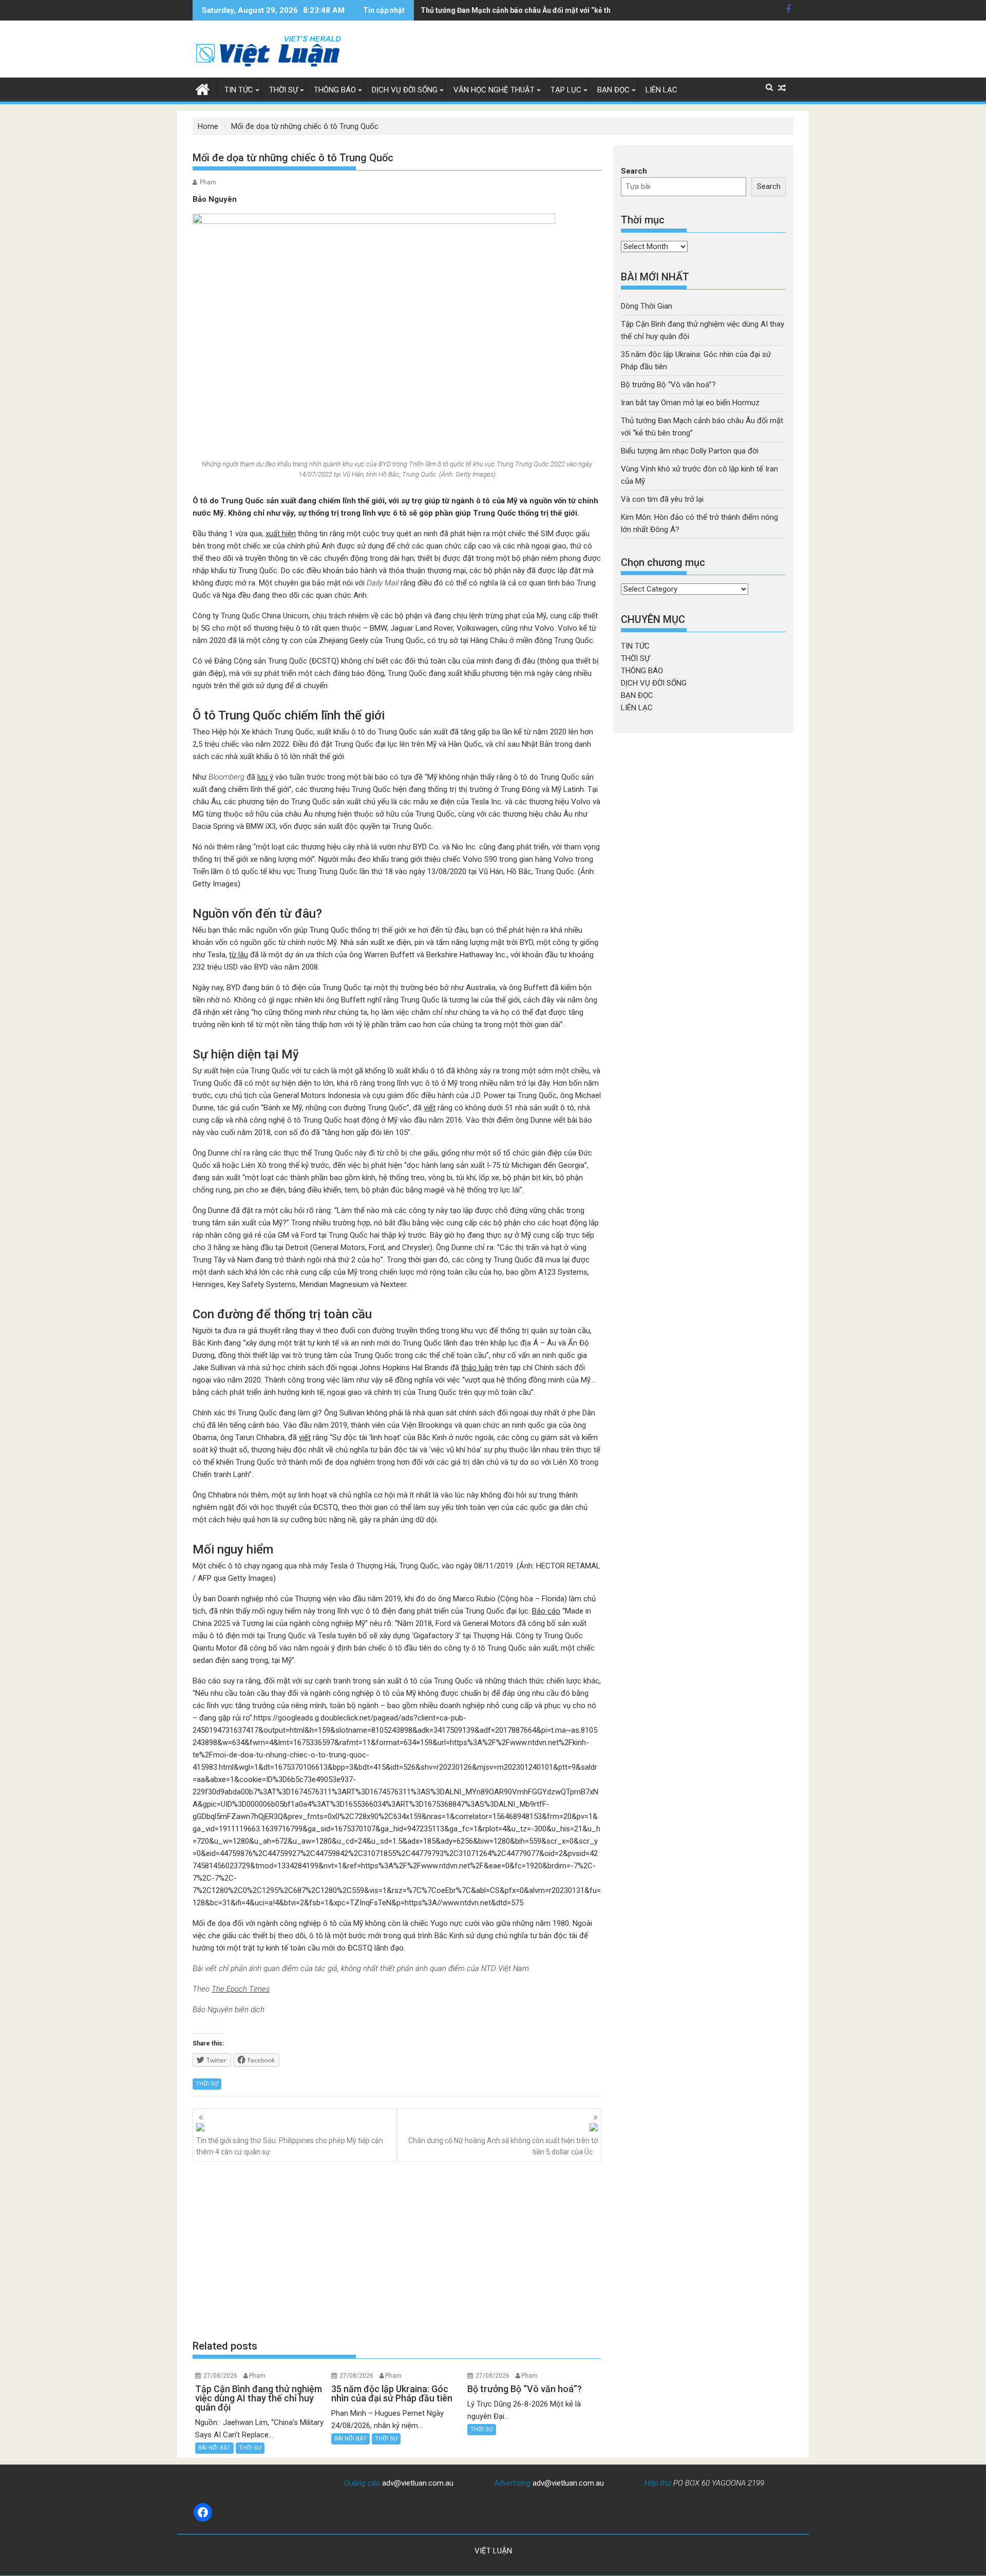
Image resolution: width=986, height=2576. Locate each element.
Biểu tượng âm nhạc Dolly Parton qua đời (690, 451)
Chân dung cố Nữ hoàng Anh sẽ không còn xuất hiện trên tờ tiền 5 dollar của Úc (503, 2146)
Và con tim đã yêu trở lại (662, 499)
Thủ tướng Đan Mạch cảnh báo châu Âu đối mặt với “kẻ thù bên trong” (536, 10)
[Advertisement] (397, 2250)
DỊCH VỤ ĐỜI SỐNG (405, 90)
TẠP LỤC (566, 90)
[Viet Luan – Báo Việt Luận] (203, 88)
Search (634, 171)
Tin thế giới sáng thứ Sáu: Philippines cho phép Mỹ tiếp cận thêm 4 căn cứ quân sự (290, 2146)
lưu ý (265, 777)
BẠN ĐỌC (613, 90)
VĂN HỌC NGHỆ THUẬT (494, 90)
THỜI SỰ (283, 90)
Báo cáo (546, 1611)
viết (430, 1108)
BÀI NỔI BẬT (214, 2448)
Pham (208, 182)
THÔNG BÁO (335, 90)
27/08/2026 (220, 2376)
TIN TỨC (239, 90)
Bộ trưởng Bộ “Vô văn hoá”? (668, 385)
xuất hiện (281, 534)
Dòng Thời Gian (647, 306)
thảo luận (477, 1368)
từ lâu (239, 955)
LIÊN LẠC (661, 90)
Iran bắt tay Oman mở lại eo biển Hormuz (690, 403)
